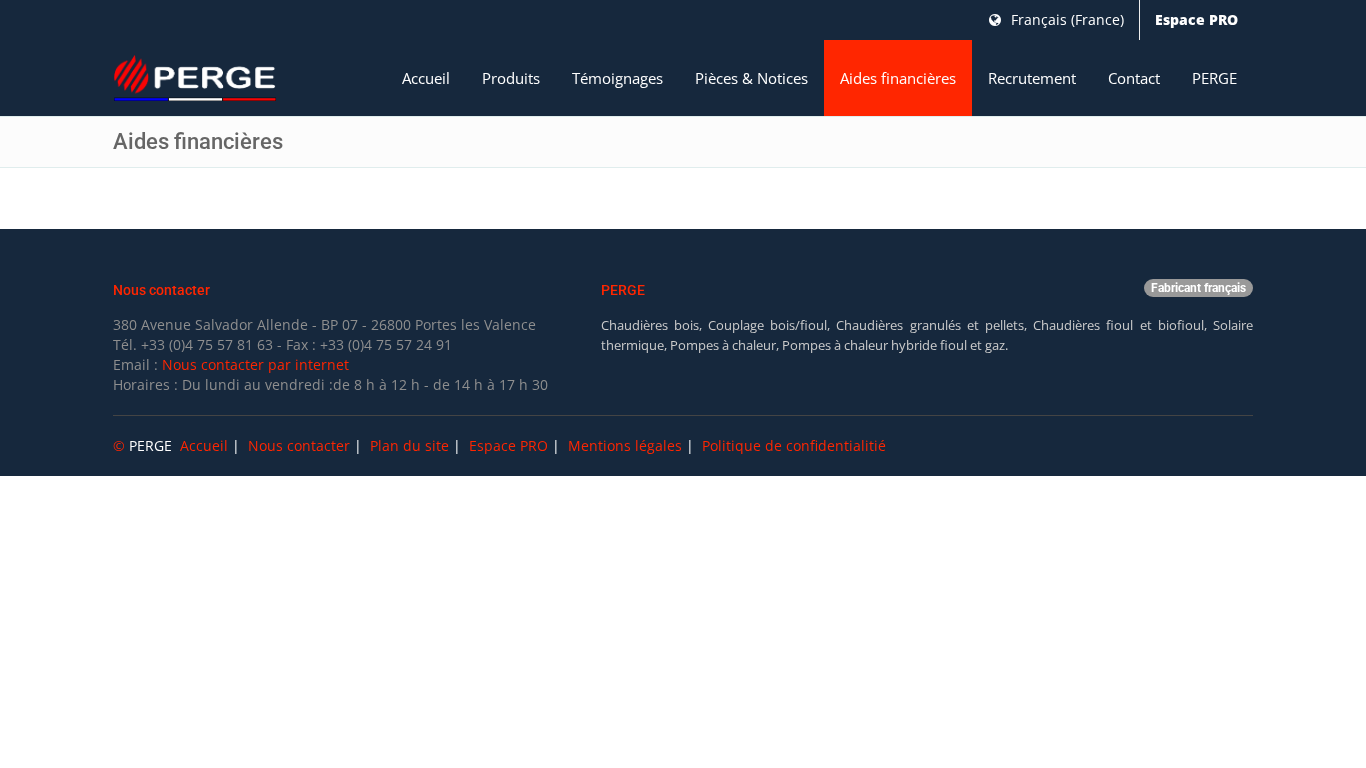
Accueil (426, 78)
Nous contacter (299, 445)
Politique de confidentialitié (794, 445)
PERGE (1214, 78)
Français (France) (1065, 19)
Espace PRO (1196, 19)
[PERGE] (195, 79)
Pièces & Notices (751, 78)
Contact (1134, 78)
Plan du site (409, 445)
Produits (511, 78)
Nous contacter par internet (255, 364)
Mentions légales (625, 445)
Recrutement (1032, 78)
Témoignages (617, 78)
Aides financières (898, 78)
